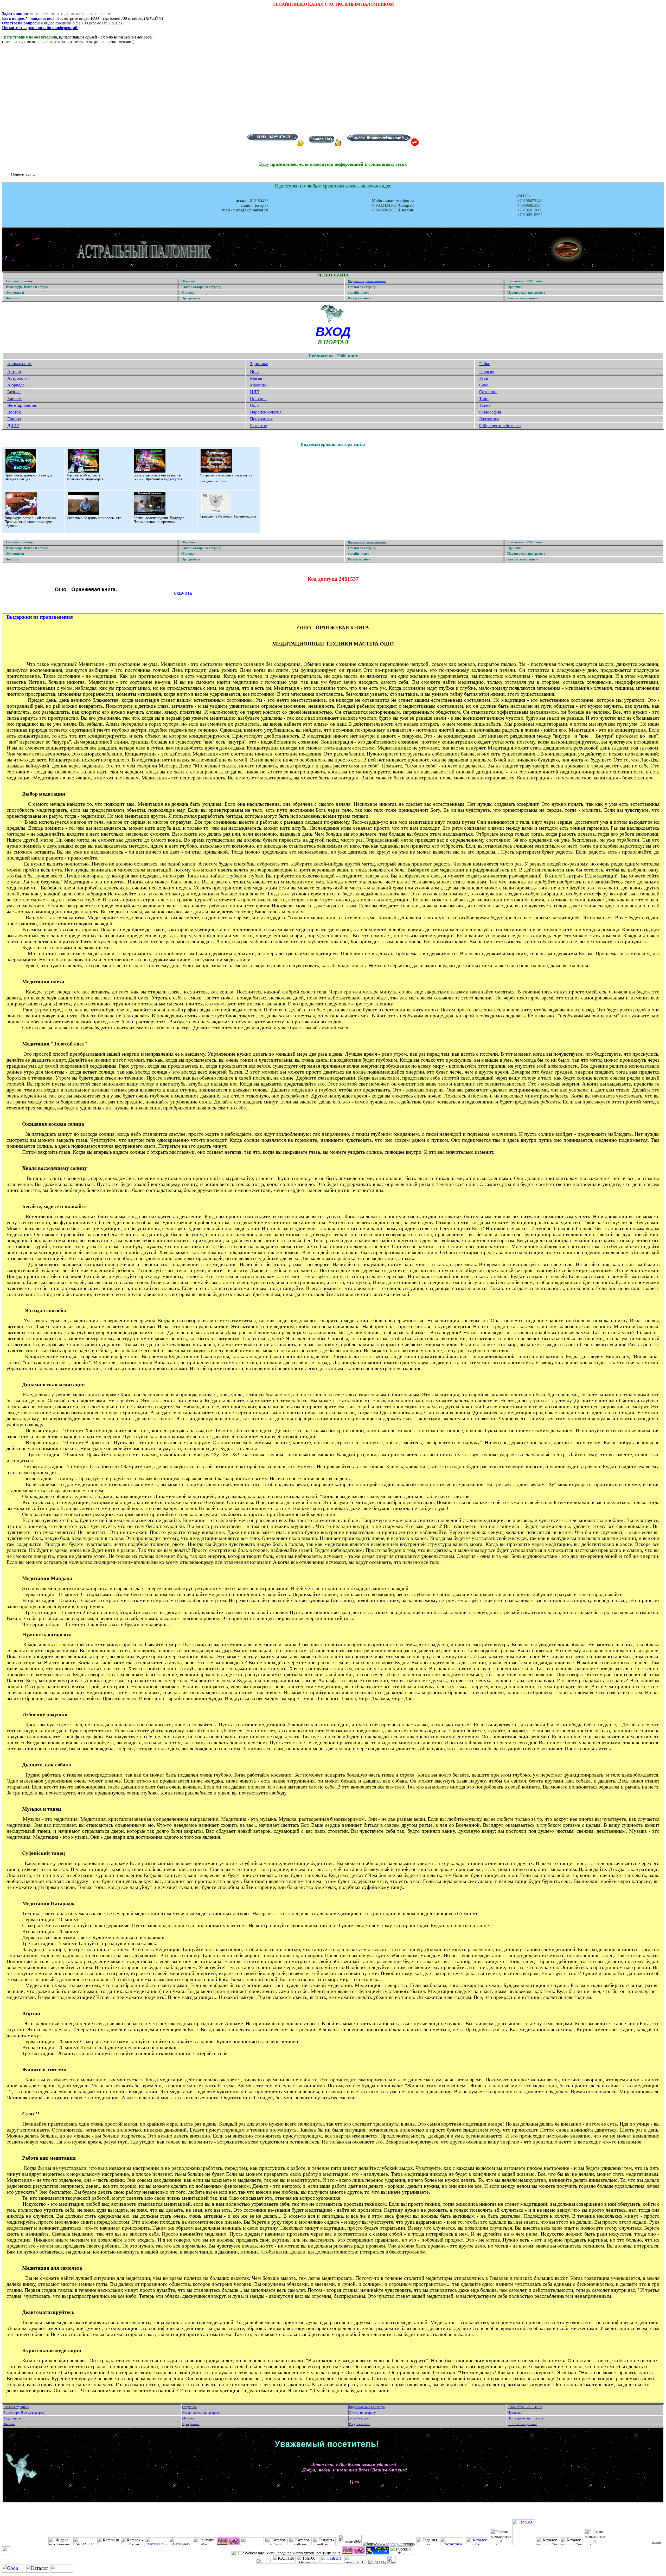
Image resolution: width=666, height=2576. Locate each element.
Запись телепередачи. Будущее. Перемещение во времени (159, 520)
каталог (657, 2542)
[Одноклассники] (51, 175)
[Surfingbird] (73, 175)
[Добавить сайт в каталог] (392, 2562)
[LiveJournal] (62, 175)
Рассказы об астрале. (84, 475)
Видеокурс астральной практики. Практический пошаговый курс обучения (31, 522)
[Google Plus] (68, 175)
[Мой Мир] (57, 175)
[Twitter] (46, 175)
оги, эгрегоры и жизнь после (158, 475)
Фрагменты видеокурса (85, 479)
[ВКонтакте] (40, 175)
